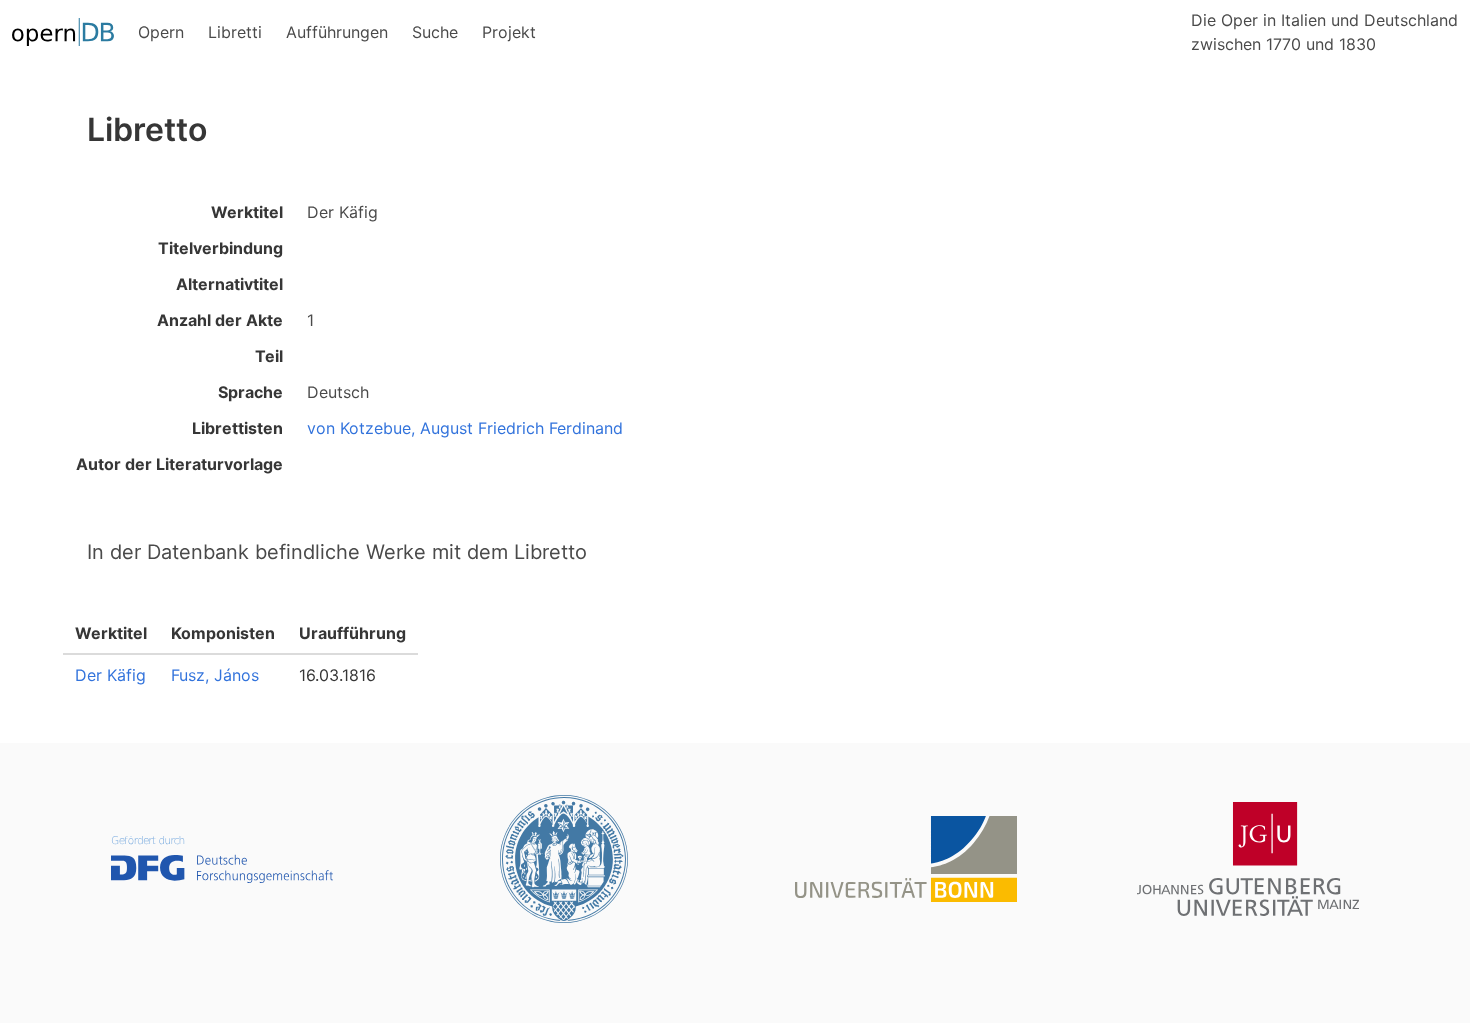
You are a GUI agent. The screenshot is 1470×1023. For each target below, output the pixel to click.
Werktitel (247, 212)
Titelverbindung (220, 248)
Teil (269, 356)
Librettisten (237, 428)
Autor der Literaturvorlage (179, 464)
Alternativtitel (229, 284)
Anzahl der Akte (220, 320)
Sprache (250, 392)
